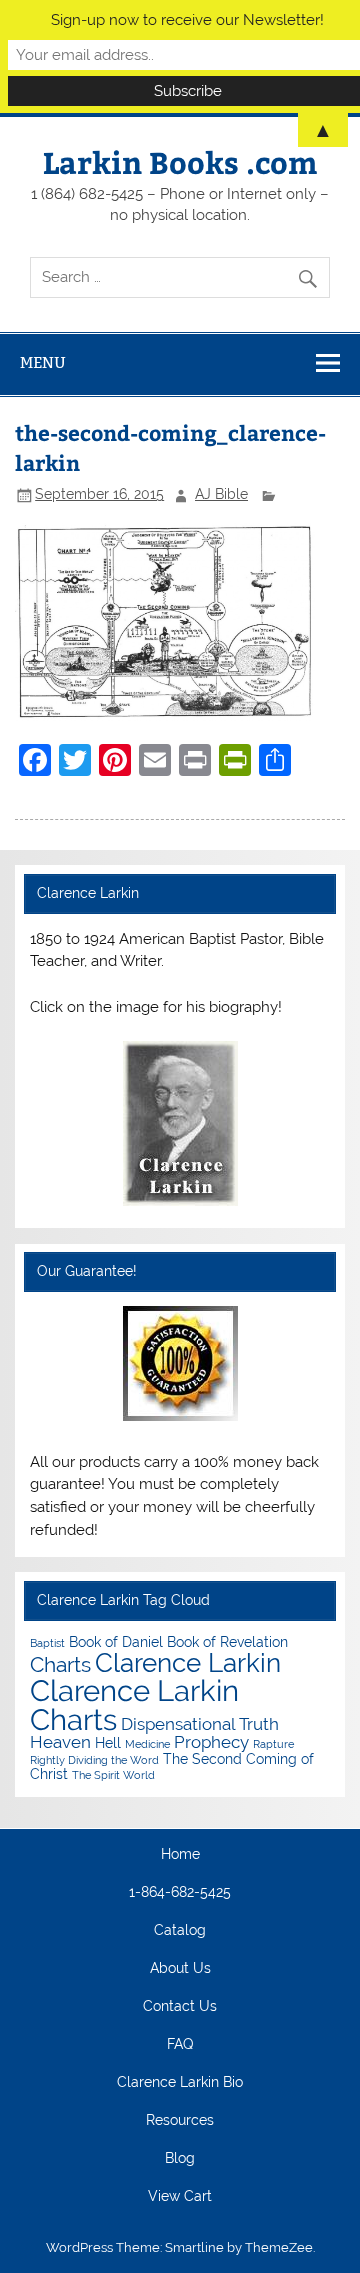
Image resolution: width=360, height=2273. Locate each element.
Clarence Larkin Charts (134, 1705)
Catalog (180, 1931)
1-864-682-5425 (180, 1893)
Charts (60, 1665)
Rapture (273, 1744)
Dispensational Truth (200, 1724)
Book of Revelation (227, 1641)
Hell (108, 1742)
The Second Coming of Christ (172, 1766)
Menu (43, 362)
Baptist (47, 1643)
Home (180, 1855)
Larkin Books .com (180, 161)
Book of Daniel (116, 1641)
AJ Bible (221, 494)
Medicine (147, 1744)
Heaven (60, 1742)
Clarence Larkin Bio (180, 2083)
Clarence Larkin (188, 1663)
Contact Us (180, 2007)
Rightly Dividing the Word (94, 1760)
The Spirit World (113, 1775)
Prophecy (211, 1742)
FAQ (180, 2045)
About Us (180, 1969)
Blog (180, 2159)
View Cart (180, 2197)
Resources (180, 2121)
